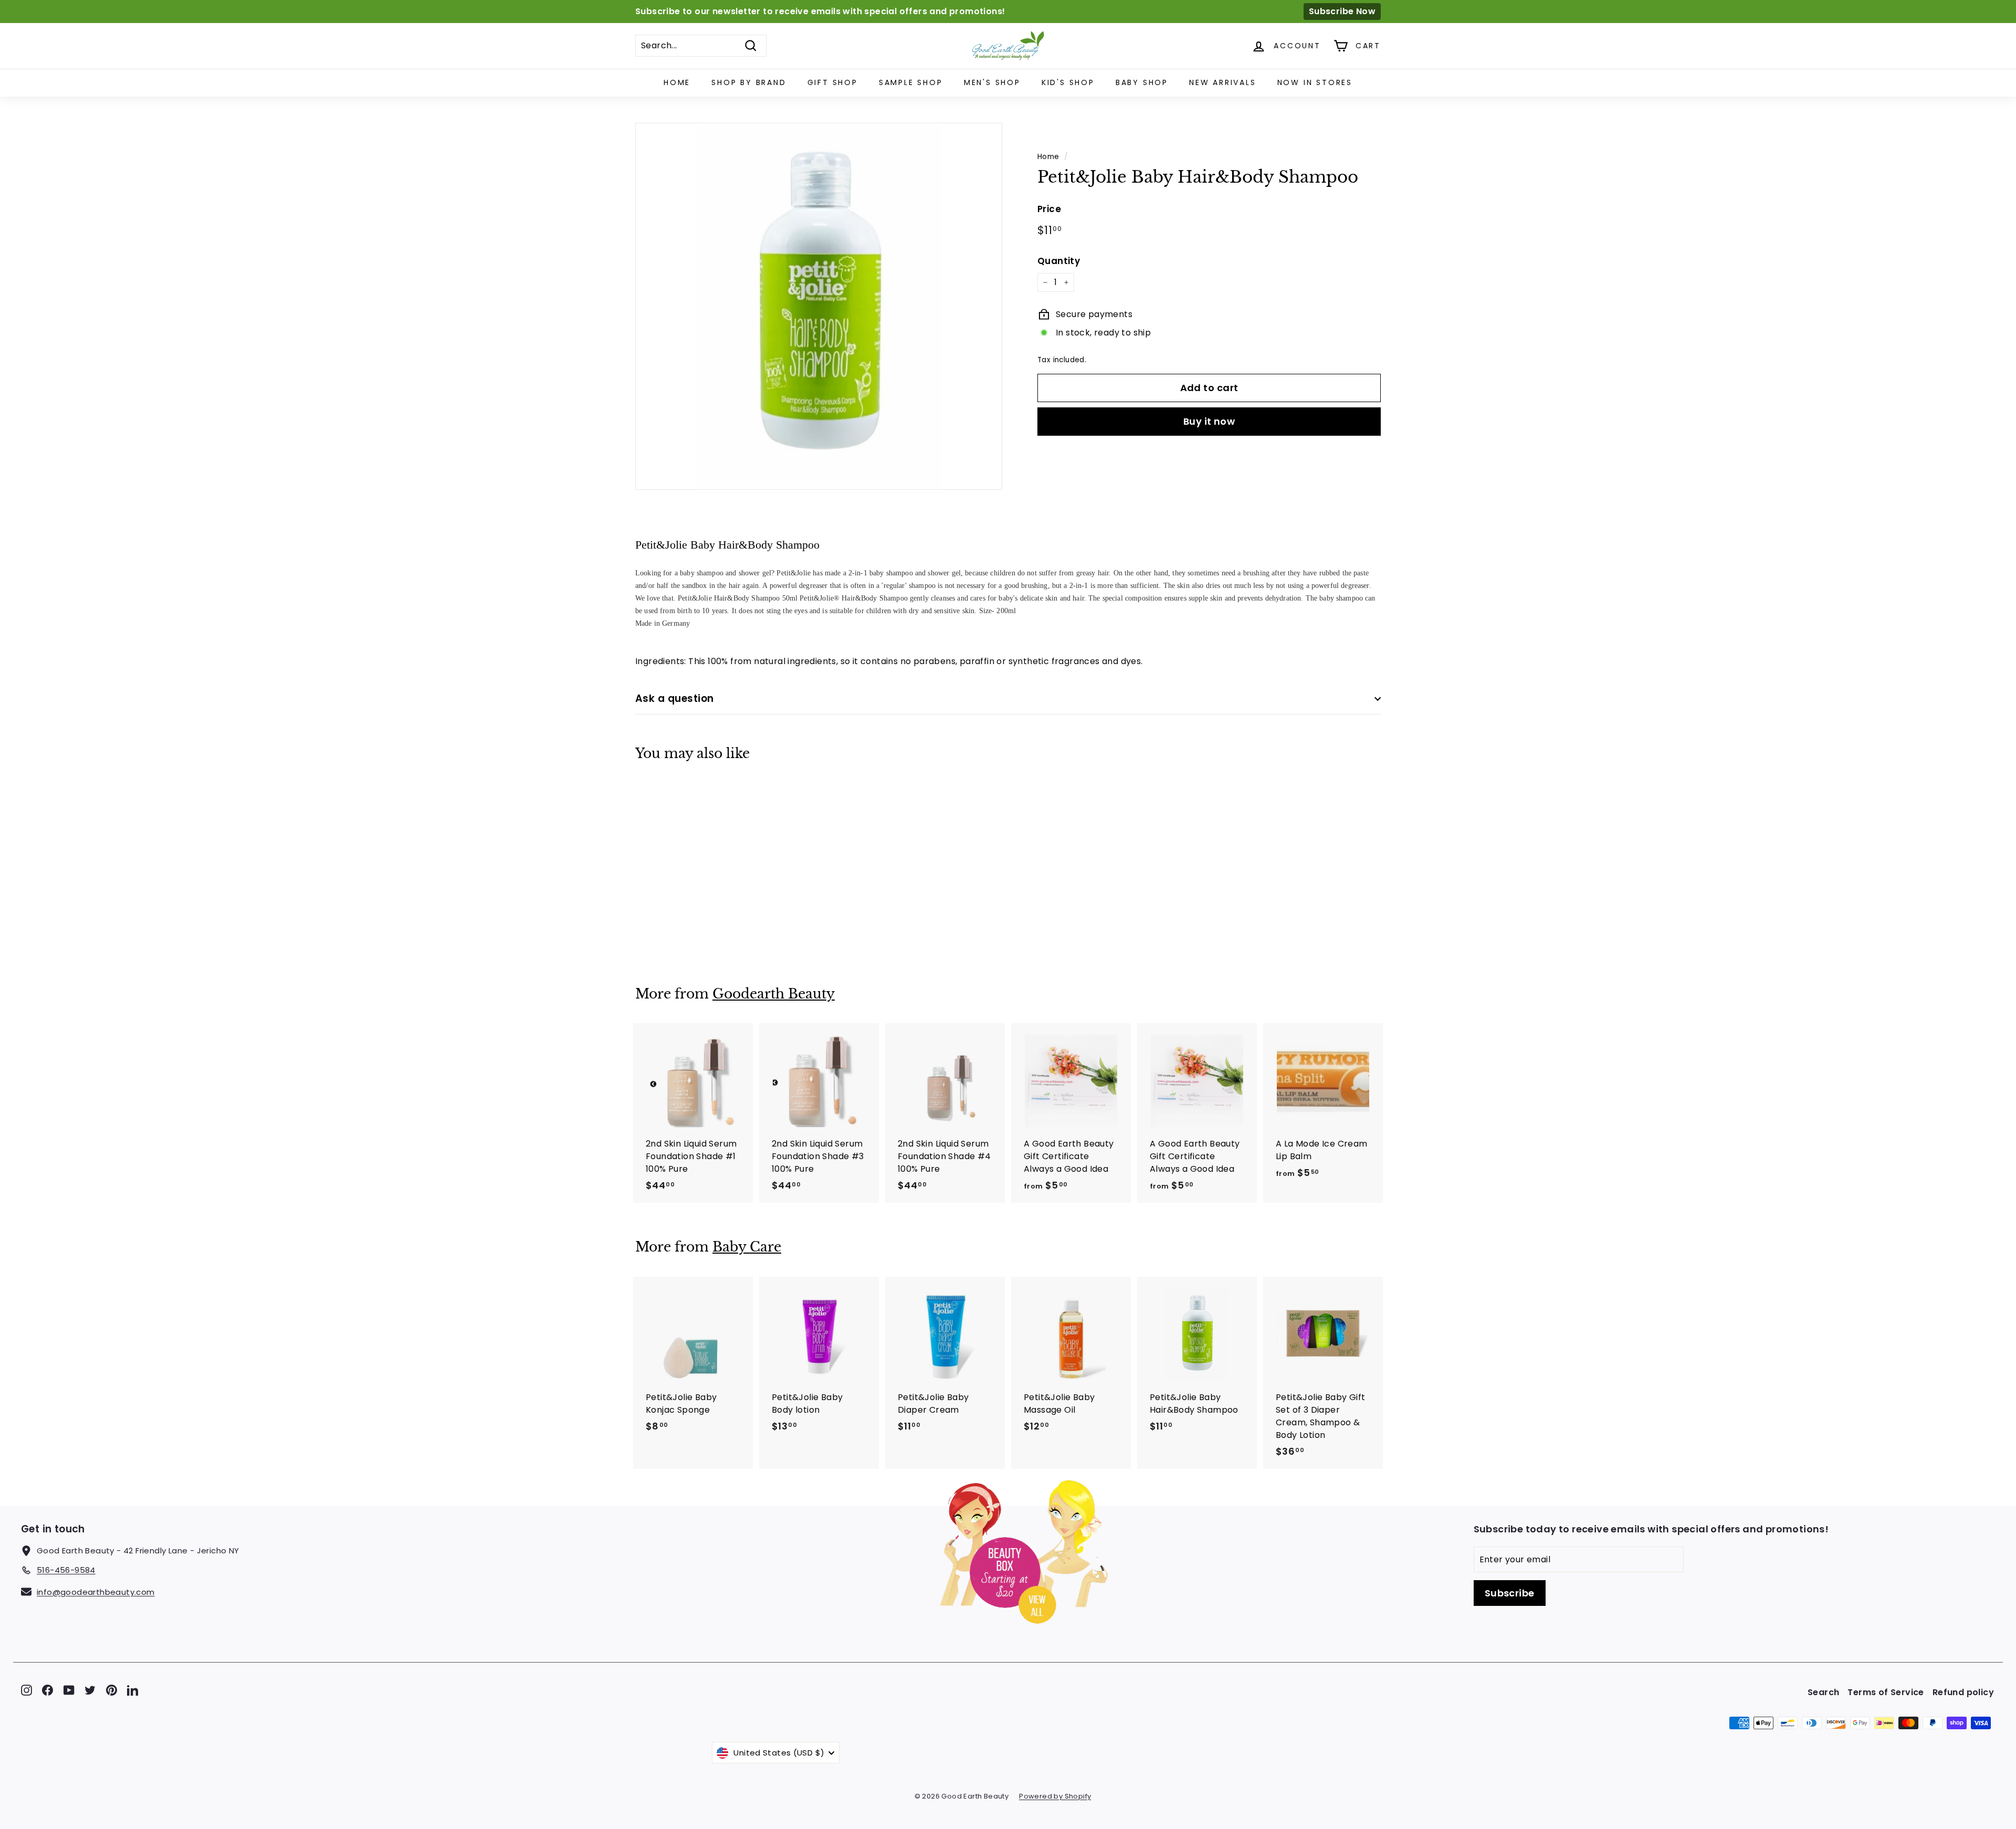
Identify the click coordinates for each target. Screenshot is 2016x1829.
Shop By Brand (749, 82)
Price (1049, 209)
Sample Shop (911, 82)
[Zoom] (819, 306)
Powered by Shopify (1055, 1796)
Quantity (1059, 260)
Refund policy (1963, 1692)
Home (677, 82)
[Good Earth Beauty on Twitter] (90, 1690)
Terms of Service (1886, 1692)
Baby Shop (1142, 82)
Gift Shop (833, 82)
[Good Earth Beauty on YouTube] (69, 1690)
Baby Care (747, 1247)
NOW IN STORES (1315, 82)
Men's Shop (992, 82)
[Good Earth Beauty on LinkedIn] (133, 1690)
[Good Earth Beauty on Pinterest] (112, 1690)
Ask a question (675, 698)
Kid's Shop (1068, 82)
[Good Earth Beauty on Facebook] (48, 1690)
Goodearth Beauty (774, 994)
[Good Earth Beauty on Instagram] (27, 1690)
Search (1823, 1692)
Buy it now (1209, 421)
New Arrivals (1223, 82)
